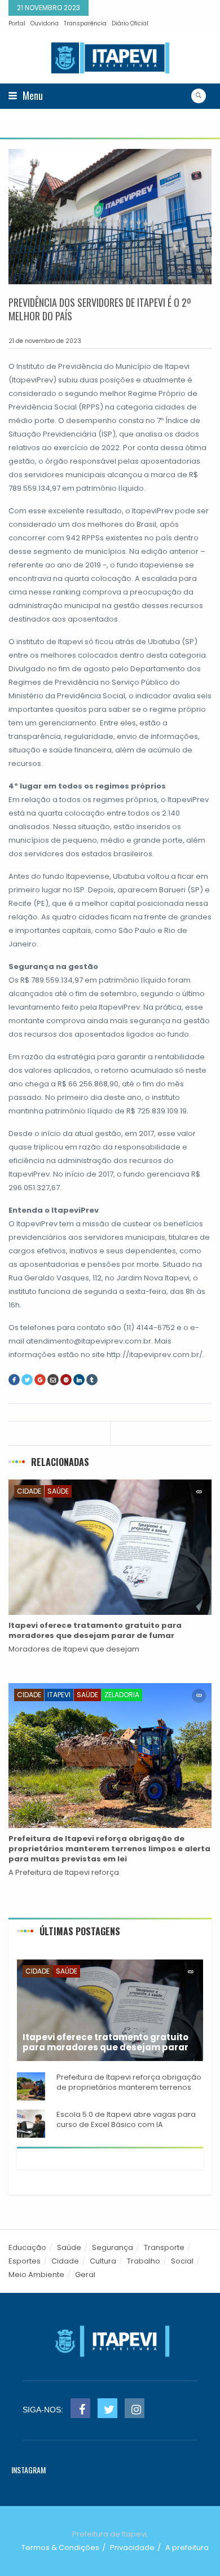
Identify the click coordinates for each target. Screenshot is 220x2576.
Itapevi (59, 1695)
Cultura (103, 2261)
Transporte (164, 2247)
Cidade (29, 1491)
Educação (27, 2247)
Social (182, 2261)
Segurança (113, 2247)
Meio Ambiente (36, 2275)
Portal (17, 23)
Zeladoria (122, 1695)
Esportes (25, 2261)
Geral (85, 2275)
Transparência (85, 23)
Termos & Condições (60, 2548)
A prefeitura (187, 2548)
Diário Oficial (130, 23)
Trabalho (144, 2261)
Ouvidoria (45, 23)
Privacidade (132, 2548)
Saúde (58, 1491)
